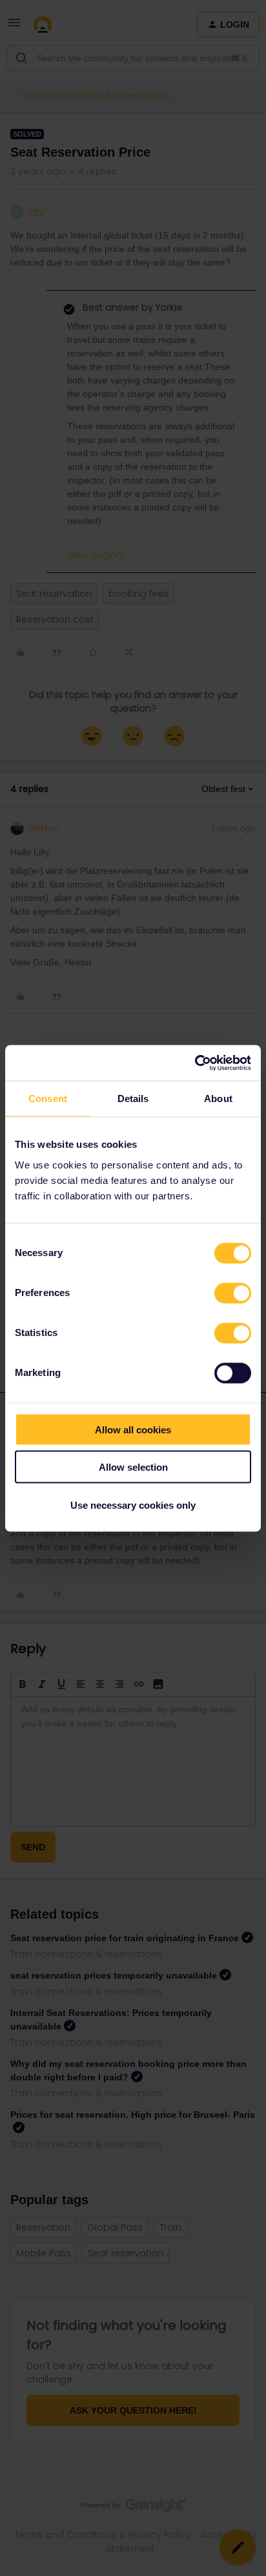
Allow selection (133, 1467)
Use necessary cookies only (133, 1505)
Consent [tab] (48, 1099)
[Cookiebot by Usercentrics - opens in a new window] (195, 1063)
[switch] (233, 1293)
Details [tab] (133, 1099)
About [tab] (218, 1099)
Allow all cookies (133, 1429)
